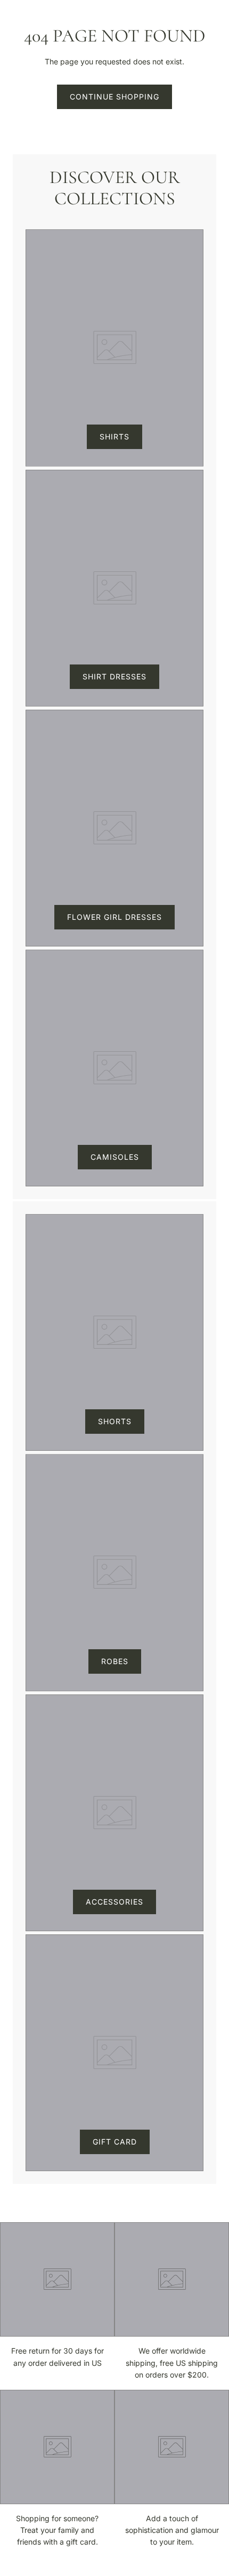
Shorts (115, 1421)
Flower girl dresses (114, 917)
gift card (115, 2142)
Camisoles (115, 1157)
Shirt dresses (114, 676)
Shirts (114, 437)
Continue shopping (114, 97)
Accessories (114, 1902)
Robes (115, 1661)
